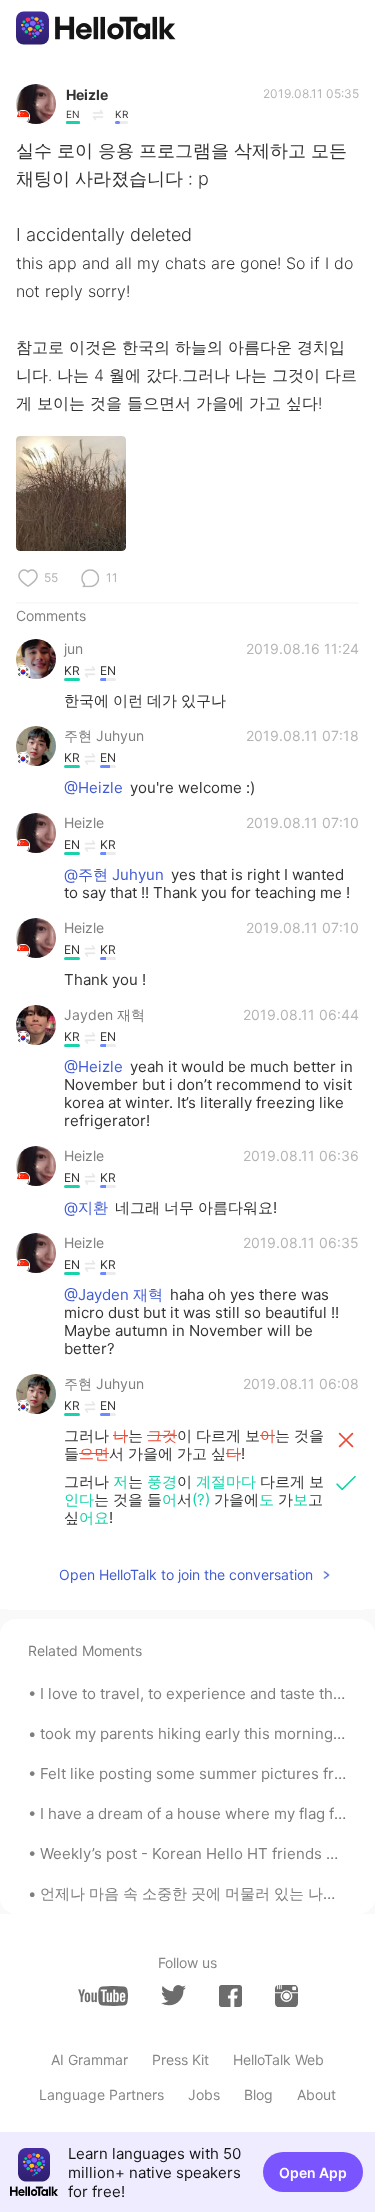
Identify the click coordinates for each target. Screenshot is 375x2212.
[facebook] (230, 1996)
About (316, 2094)
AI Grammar (89, 2059)
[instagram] (286, 1996)
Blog (258, 2094)
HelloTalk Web (278, 2059)
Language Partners (101, 2094)
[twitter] (173, 1995)
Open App (313, 2172)
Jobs (204, 2094)
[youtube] (103, 1996)
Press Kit (180, 2059)
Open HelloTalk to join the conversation (186, 1574)
